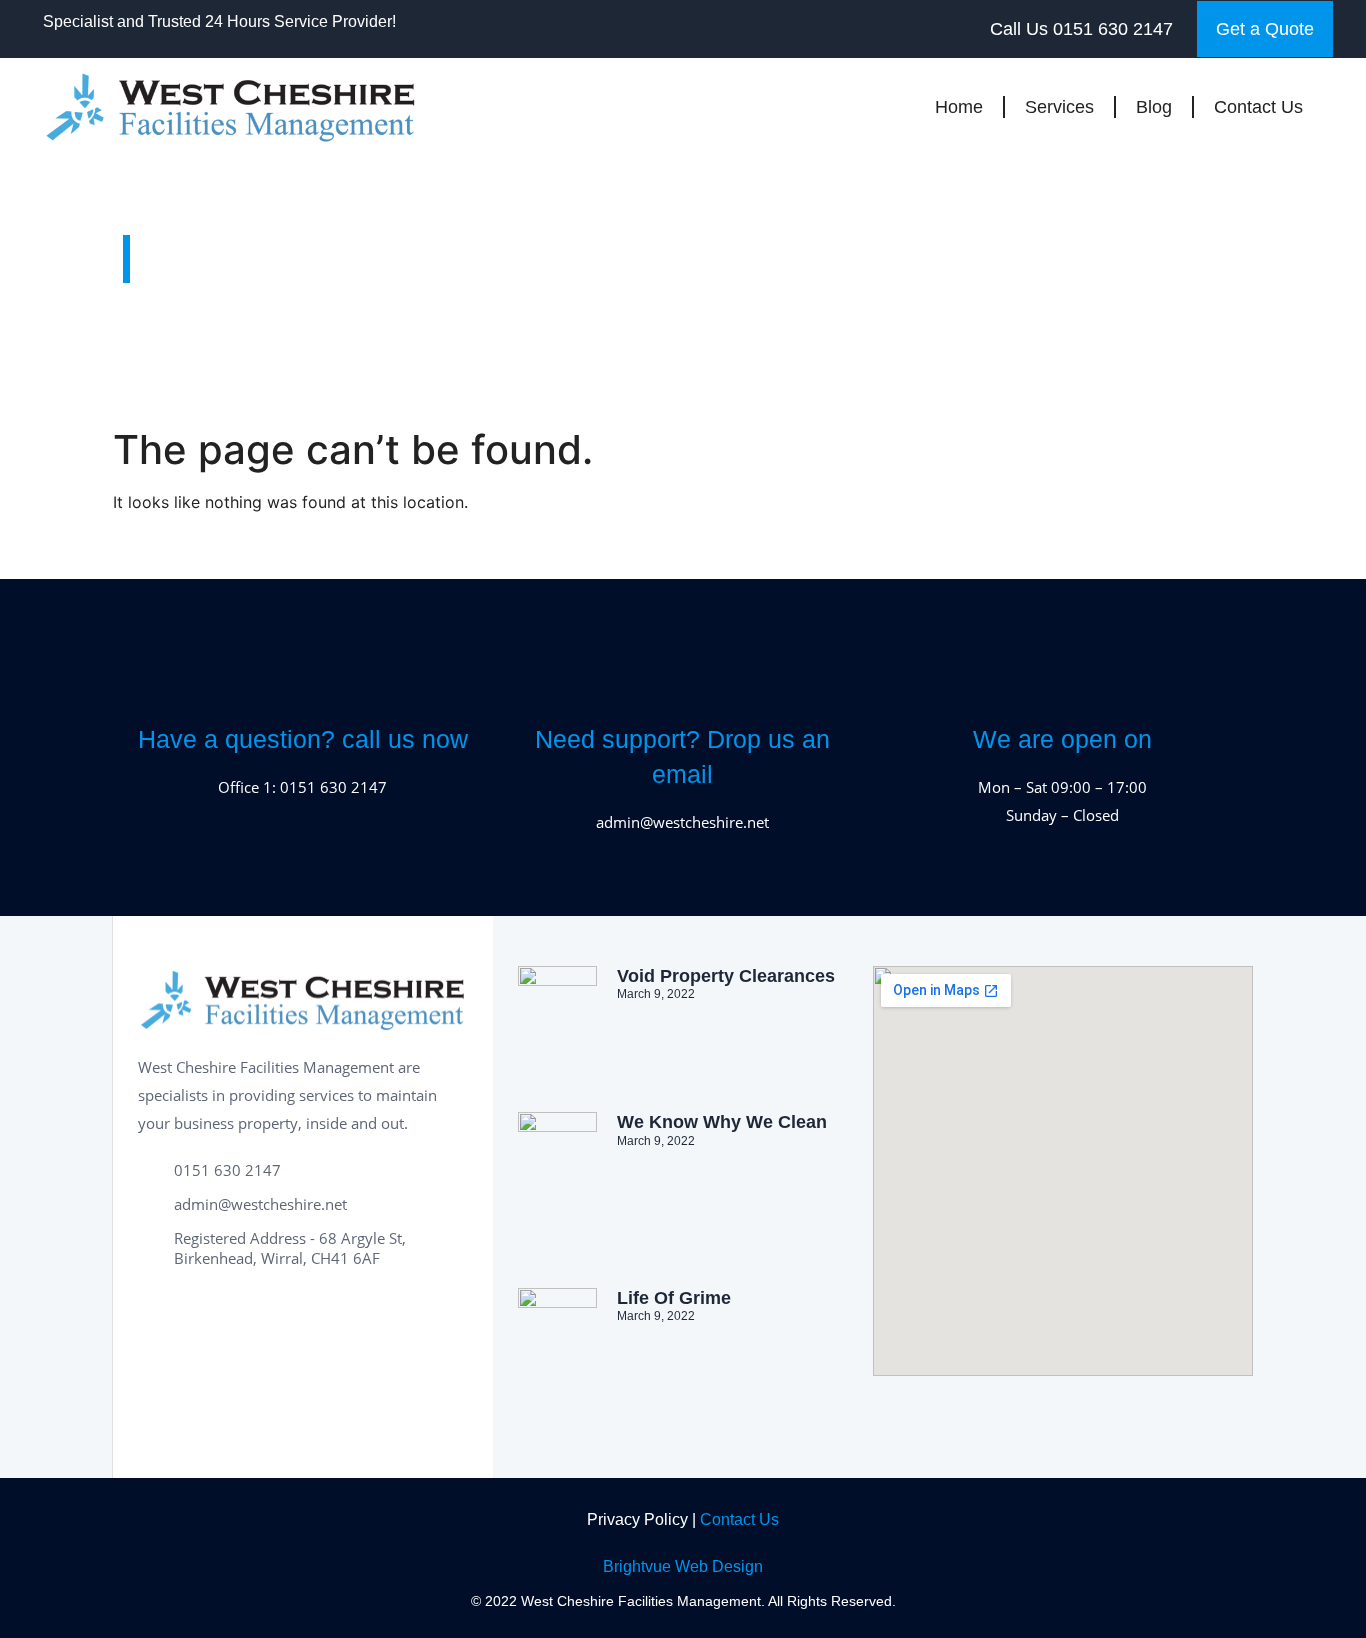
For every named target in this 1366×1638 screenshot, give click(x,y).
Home (959, 107)
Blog (1154, 107)
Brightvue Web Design (683, 1566)
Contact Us (1258, 107)
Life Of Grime (674, 1298)
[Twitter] (203, 1308)
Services (1059, 107)
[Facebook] (158, 1308)
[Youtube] (293, 1308)
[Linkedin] (248, 1308)
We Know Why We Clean (722, 1122)
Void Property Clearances (726, 976)
